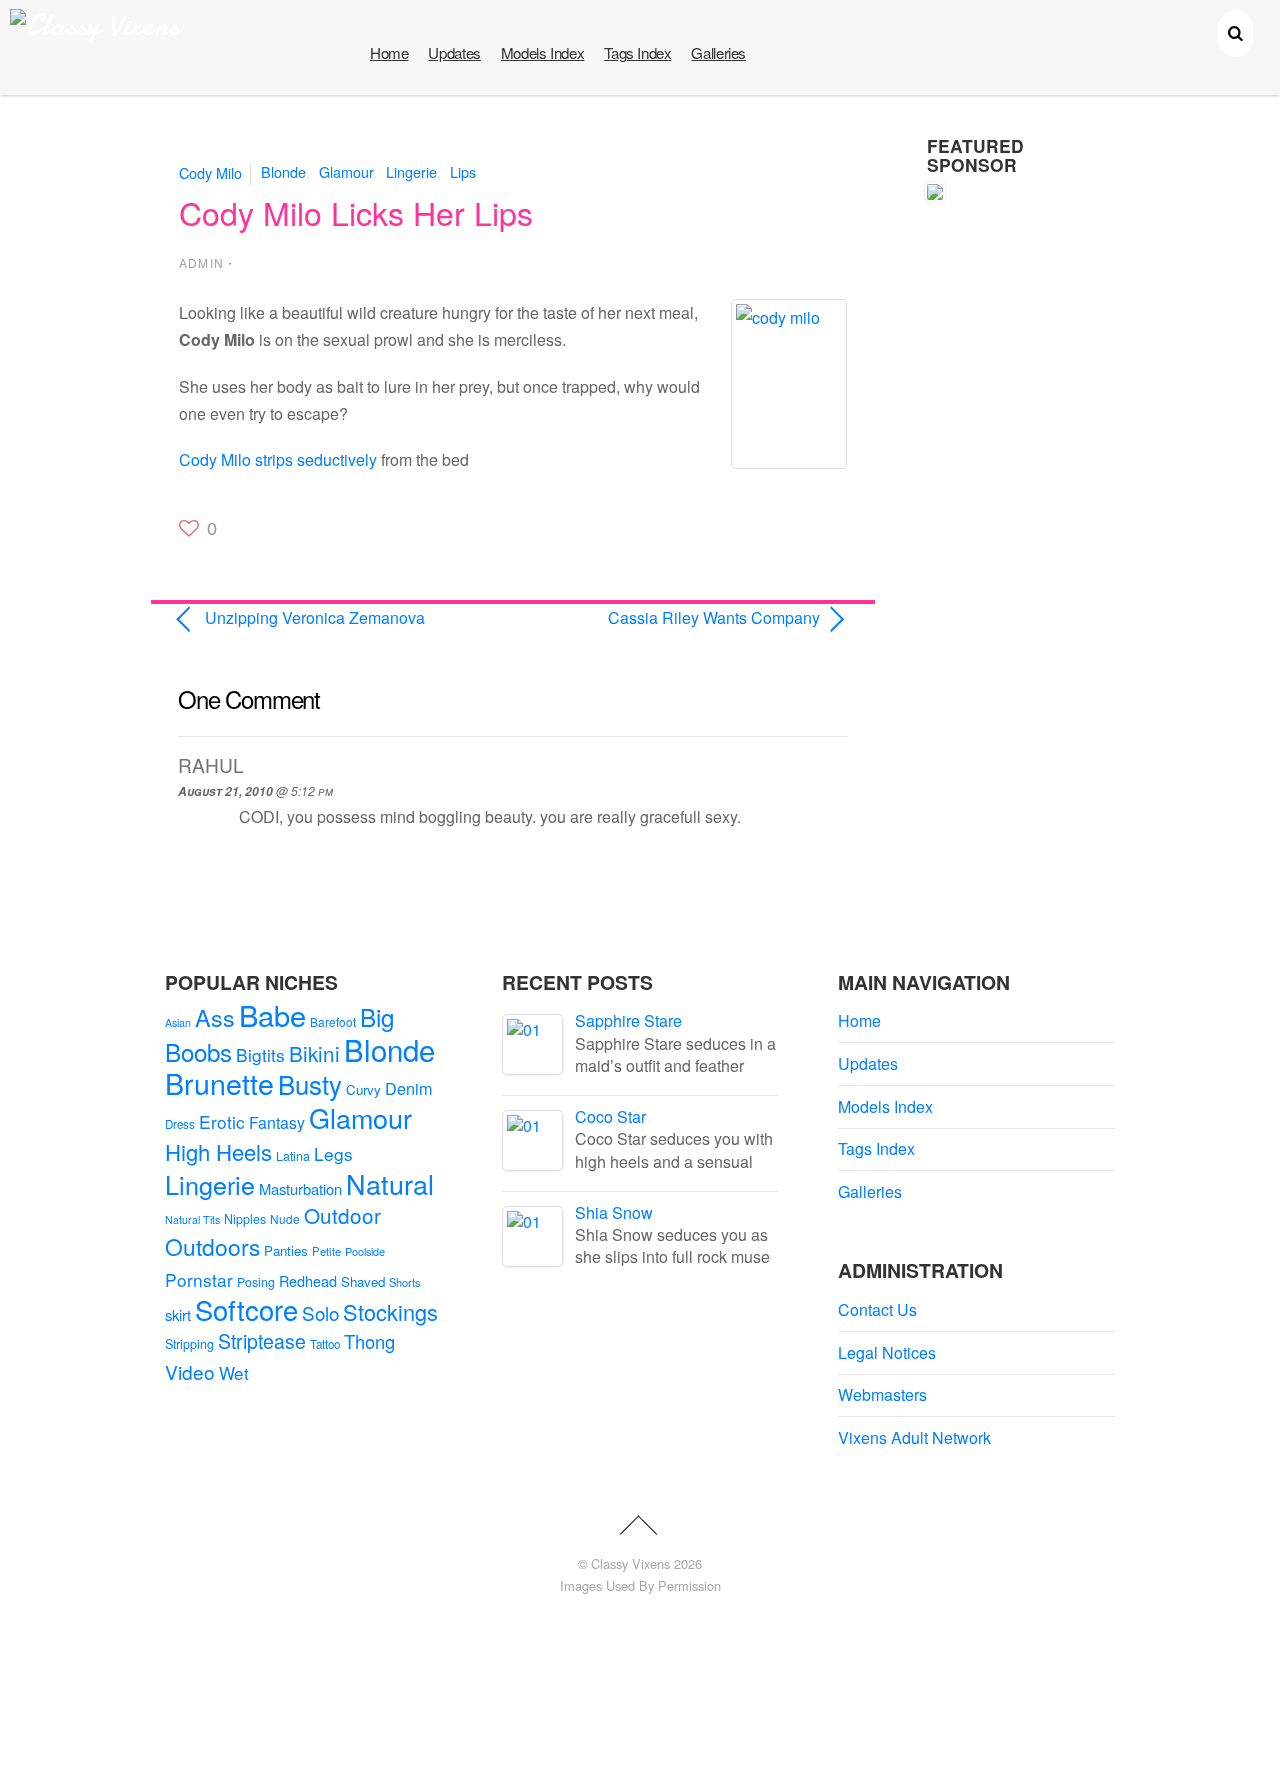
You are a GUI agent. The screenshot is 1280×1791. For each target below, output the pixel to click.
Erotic (222, 1121)
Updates (454, 52)
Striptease (262, 1341)
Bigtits (260, 1054)
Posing (256, 1282)
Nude (285, 1218)
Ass (215, 1017)
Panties (286, 1250)
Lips (463, 171)
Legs (333, 1153)
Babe (272, 1014)
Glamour (346, 171)
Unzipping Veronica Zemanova (315, 617)
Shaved (363, 1281)
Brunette (219, 1082)
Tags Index (637, 52)
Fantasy (277, 1122)
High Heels (218, 1151)
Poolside (365, 1251)
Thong (369, 1341)
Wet (234, 1372)
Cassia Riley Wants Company (676, 617)
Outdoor (342, 1215)
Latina (293, 1156)
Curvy (363, 1089)
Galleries (718, 52)
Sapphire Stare (628, 1020)
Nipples (245, 1219)
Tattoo (325, 1344)
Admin (201, 262)
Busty (310, 1083)
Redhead (308, 1280)
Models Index (542, 52)
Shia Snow (614, 1212)
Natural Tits (192, 1219)
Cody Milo (210, 171)
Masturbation (300, 1188)
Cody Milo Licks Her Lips (356, 212)
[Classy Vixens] (95, 25)
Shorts (405, 1282)
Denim (408, 1088)
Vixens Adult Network (914, 1437)
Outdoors (212, 1246)
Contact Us (877, 1309)
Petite (326, 1251)
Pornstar (199, 1279)
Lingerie (411, 171)
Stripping (189, 1344)
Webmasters (882, 1394)
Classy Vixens (630, 1563)
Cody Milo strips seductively (278, 459)
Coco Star (610, 1116)
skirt (178, 1314)
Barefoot (333, 1021)
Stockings (390, 1311)
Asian (178, 1022)
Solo (320, 1312)
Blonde (283, 171)
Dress (180, 1124)
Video (190, 1371)
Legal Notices (887, 1352)
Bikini (314, 1053)
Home (389, 52)
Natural (390, 1183)
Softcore (246, 1309)
